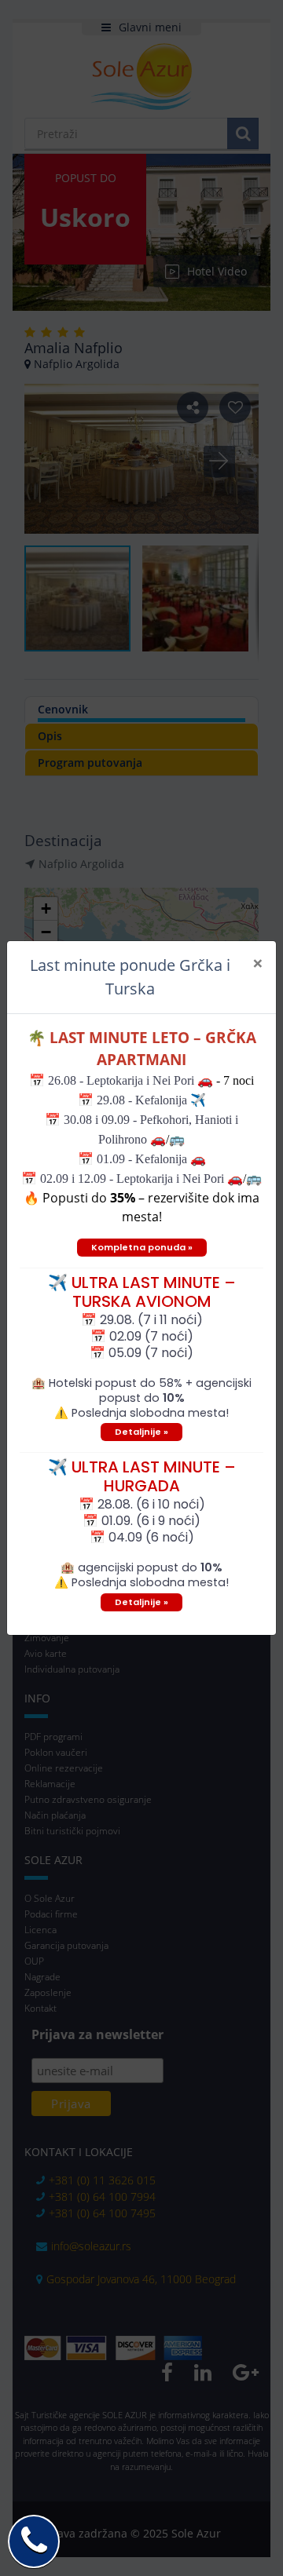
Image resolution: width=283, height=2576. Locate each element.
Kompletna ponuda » (142, 1247)
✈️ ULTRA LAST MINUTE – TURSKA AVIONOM (142, 1292)
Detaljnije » (141, 1432)
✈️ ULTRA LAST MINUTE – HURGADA (142, 1476)
